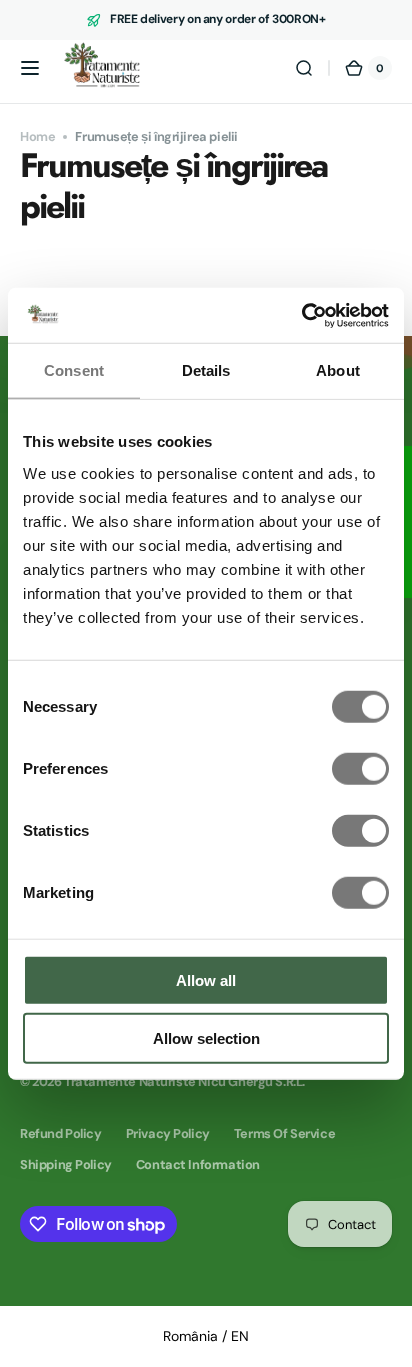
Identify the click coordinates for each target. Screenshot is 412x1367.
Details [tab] (206, 370)
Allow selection (206, 1038)
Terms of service (284, 1133)
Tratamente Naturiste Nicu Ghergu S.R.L (183, 1081)
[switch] (360, 768)
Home (37, 136)
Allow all (206, 979)
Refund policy (61, 1133)
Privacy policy (168, 1133)
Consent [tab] (74, 370)
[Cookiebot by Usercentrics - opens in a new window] (301, 315)
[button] (30, 68)
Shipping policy (66, 1164)
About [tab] (338, 370)
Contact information (198, 1164)
